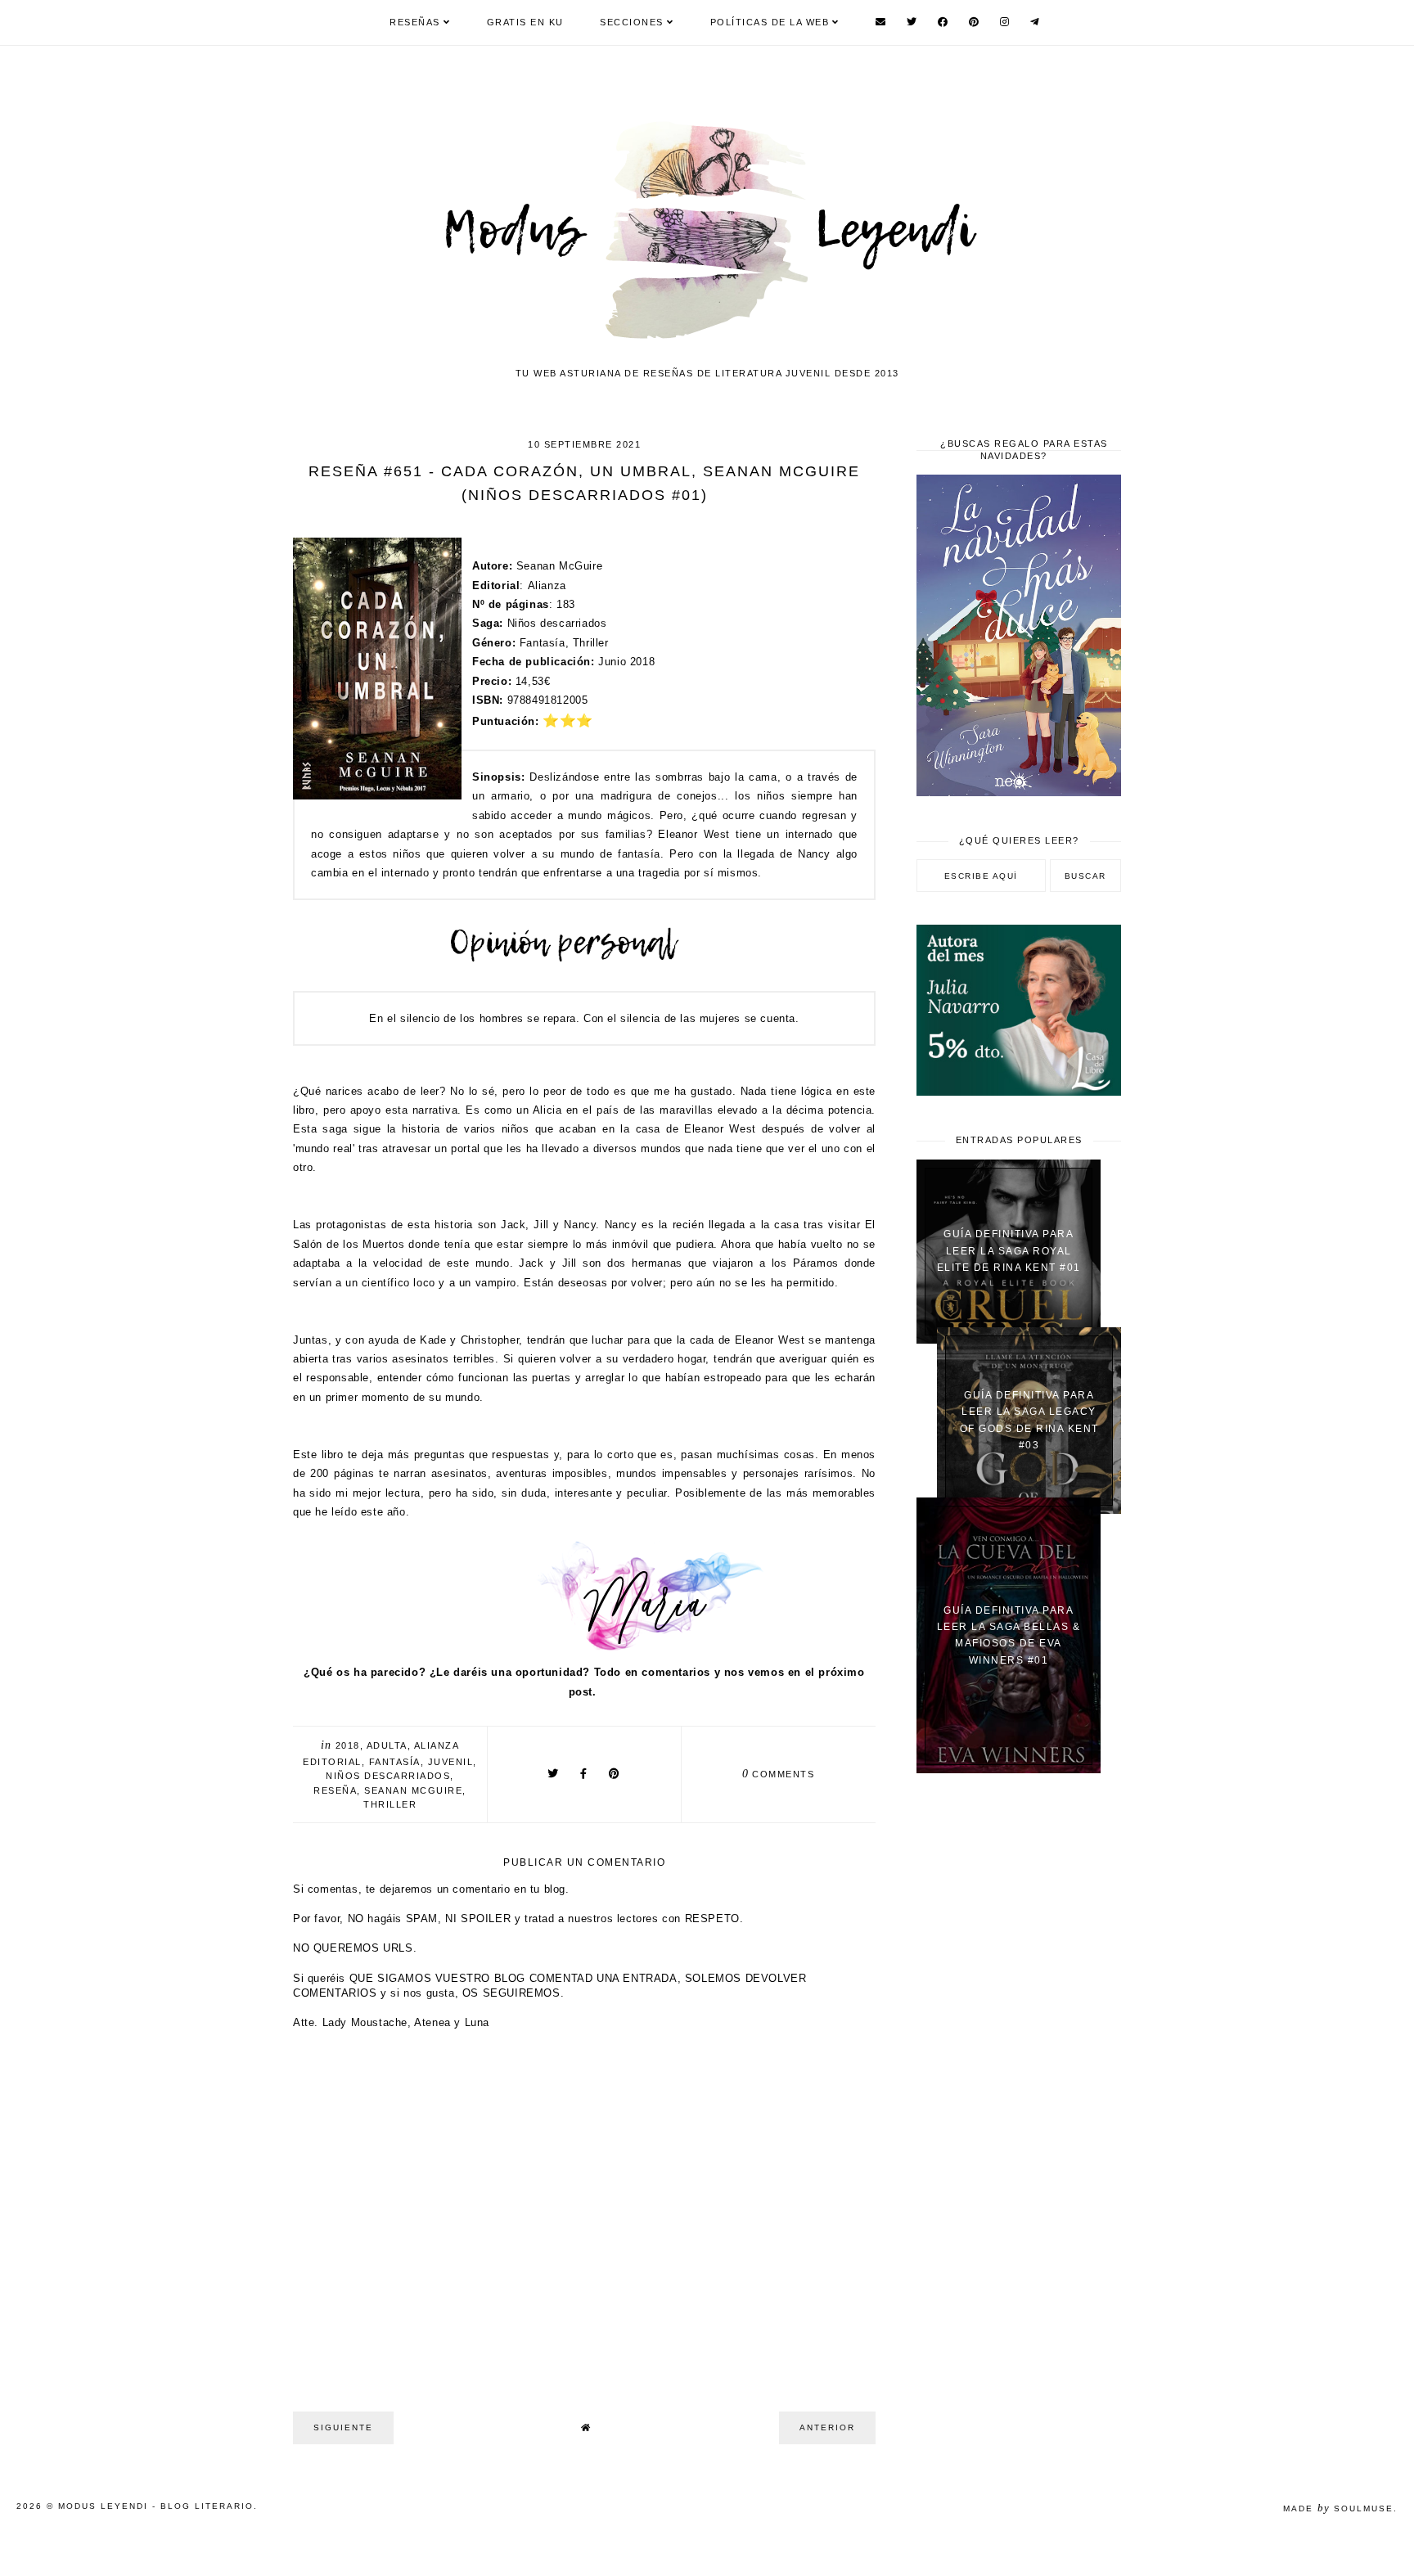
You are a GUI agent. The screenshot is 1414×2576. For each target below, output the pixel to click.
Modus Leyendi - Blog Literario (156, 2506)
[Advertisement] (1019, 2047)
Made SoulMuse (1338, 2508)
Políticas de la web (770, 22)
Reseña (335, 1790)
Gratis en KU (525, 22)
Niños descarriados (388, 1776)
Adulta (387, 1745)
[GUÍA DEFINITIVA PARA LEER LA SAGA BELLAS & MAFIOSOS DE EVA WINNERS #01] (1009, 1770)
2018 (348, 1745)
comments (779, 1774)
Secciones (632, 22)
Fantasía (395, 1762)
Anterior (827, 2427)
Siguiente (343, 2427)
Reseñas (415, 22)
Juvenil (451, 1762)
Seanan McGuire (413, 1790)
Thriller (390, 1804)
